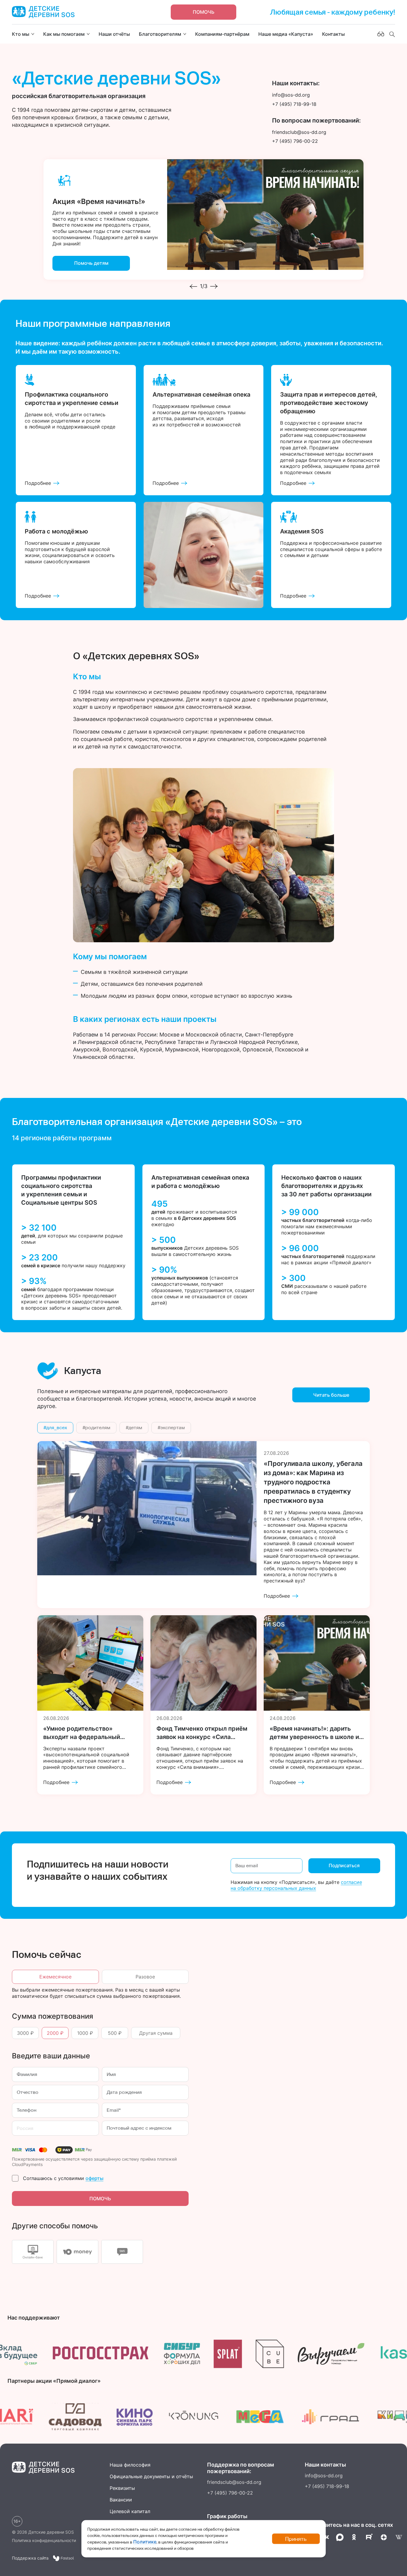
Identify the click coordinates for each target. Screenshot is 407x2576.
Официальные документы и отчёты (151, 2476)
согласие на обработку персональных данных (296, 1885)
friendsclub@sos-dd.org (234, 2482)
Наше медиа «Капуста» (286, 34)
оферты (94, 2178)
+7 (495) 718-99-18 (327, 2486)
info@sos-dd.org (324, 2476)
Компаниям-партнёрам (222, 34)
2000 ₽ (55, 2033)
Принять (296, 2539)
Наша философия (130, 2465)
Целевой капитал (130, 2511)
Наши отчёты (114, 34)
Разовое (145, 1977)
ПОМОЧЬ (100, 2199)
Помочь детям (91, 263)
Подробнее (38, 483)
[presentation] (193, 286)
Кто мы (21, 34)
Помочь (204, 12)
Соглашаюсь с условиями (63, 2178)
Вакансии (121, 2500)
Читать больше (331, 1395)
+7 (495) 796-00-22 (230, 2493)
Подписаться (344, 1865)
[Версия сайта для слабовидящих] (381, 34)
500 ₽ (115, 2033)
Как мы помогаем (64, 34)
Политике (145, 2542)
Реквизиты (122, 2488)
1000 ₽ (85, 2033)
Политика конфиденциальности (44, 2540)
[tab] (33, 2252)
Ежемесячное (55, 1977)
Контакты (333, 34)
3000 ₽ (25, 2033)
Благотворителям (160, 34)
